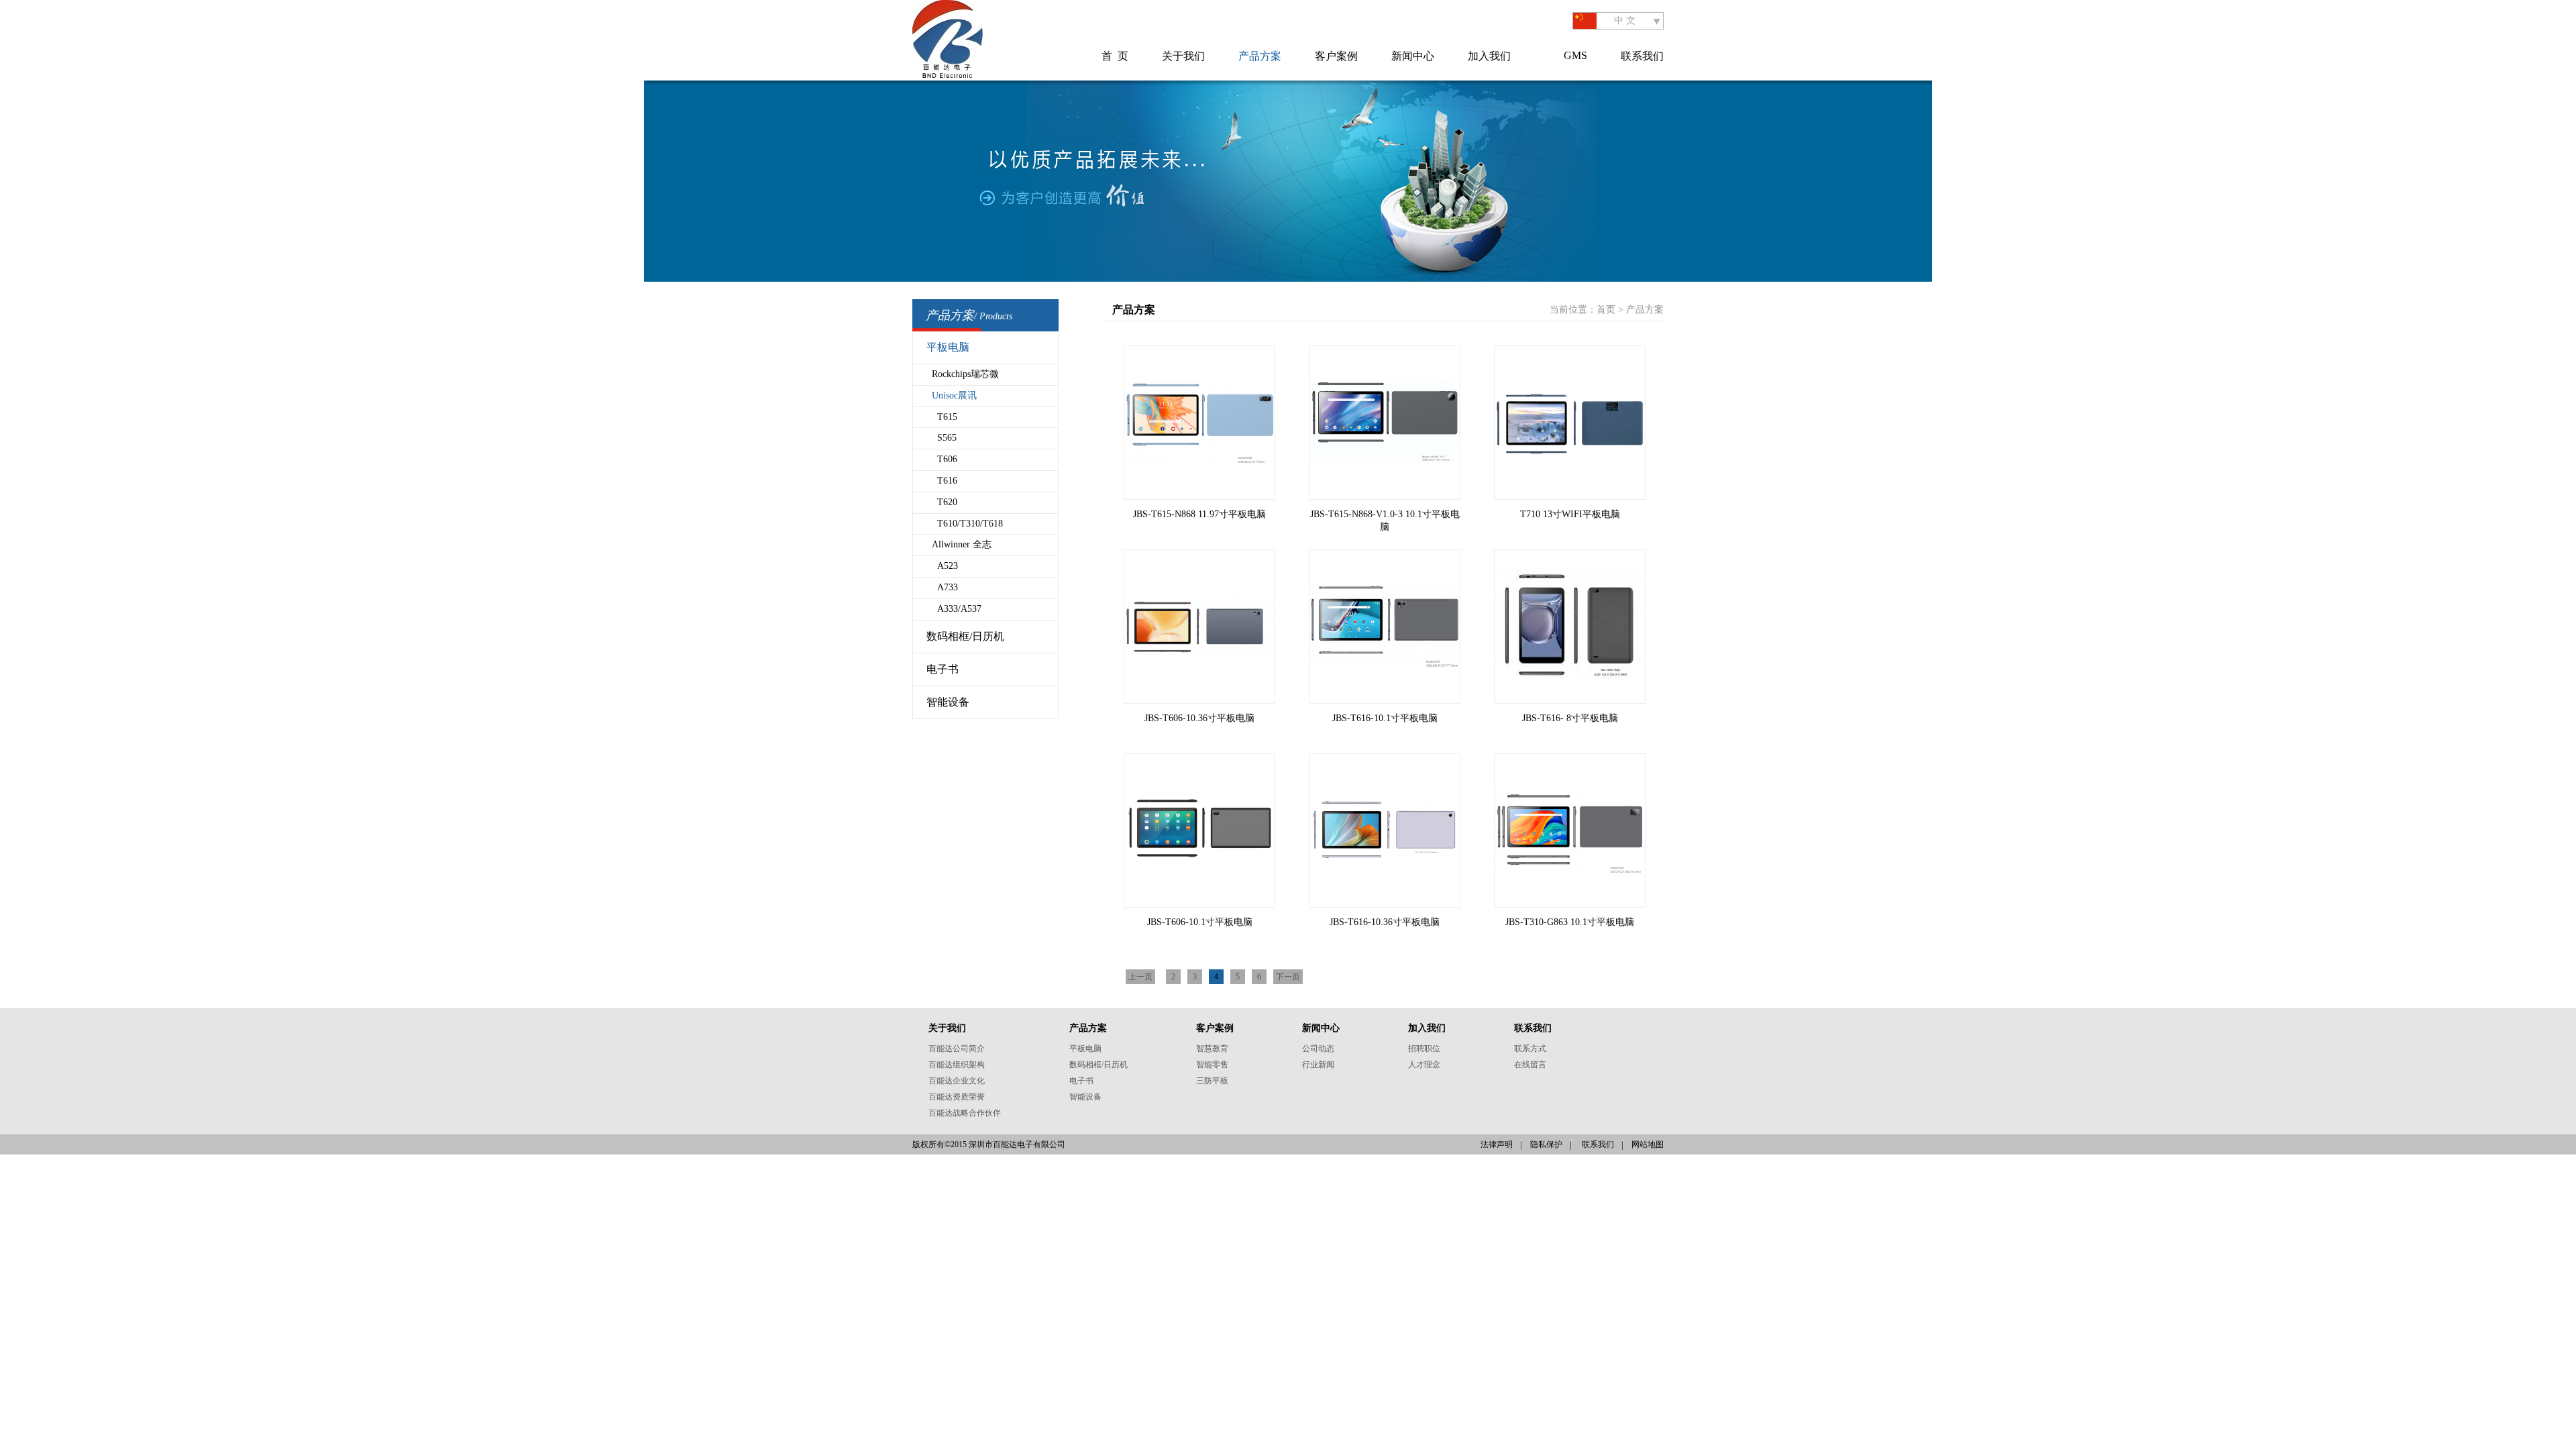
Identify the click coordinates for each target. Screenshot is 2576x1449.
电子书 (943, 669)
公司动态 (1318, 1049)
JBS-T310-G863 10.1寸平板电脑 (1570, 922)
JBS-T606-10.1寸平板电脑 (1200, 922)
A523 (942, 566)
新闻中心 (1413, 56)
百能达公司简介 (957, 1049)
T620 (942, 502)
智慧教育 (1212, 1049)
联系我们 (1642, 56)
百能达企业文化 (957, 1081)
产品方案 (1260, 56)
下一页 (1288, 977)
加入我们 (1489, 56)
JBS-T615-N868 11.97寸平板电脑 (1199, 514)
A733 (942, 587)
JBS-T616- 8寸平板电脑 (1570, 718)
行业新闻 (1318, 1065)
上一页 (1140, 977)
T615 (942, 417)
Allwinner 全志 (959, 544)
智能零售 (1212, 1065)
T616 (942, 481)
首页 (1606, 310)
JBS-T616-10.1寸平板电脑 (1385, 718)
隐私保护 (1546, 1144)
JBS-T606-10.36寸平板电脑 (1199, 718)
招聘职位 (1424, 1049)
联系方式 (1530, 1049)
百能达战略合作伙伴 (965, 1113)
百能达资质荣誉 (957, 1097)
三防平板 (1212, 1081)
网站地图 (1648, 1144)
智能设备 (948, 702)
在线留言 (1530, 1065)
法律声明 (1497, 1144)
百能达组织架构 (957, 1065)
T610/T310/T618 (965, 524)
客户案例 (1336, 56)
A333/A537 (954, 609)
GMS (1575, 55)
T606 (942, 459)
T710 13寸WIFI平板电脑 (1570, 514)
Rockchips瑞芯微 (963, 374)
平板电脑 (948, 347)
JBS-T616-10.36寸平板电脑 (1385, 922)
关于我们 (1183, 56)
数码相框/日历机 (965, 636)
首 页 (1115, 56)
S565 (942, 438)
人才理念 (1424, 1065)
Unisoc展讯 (952, 395)
